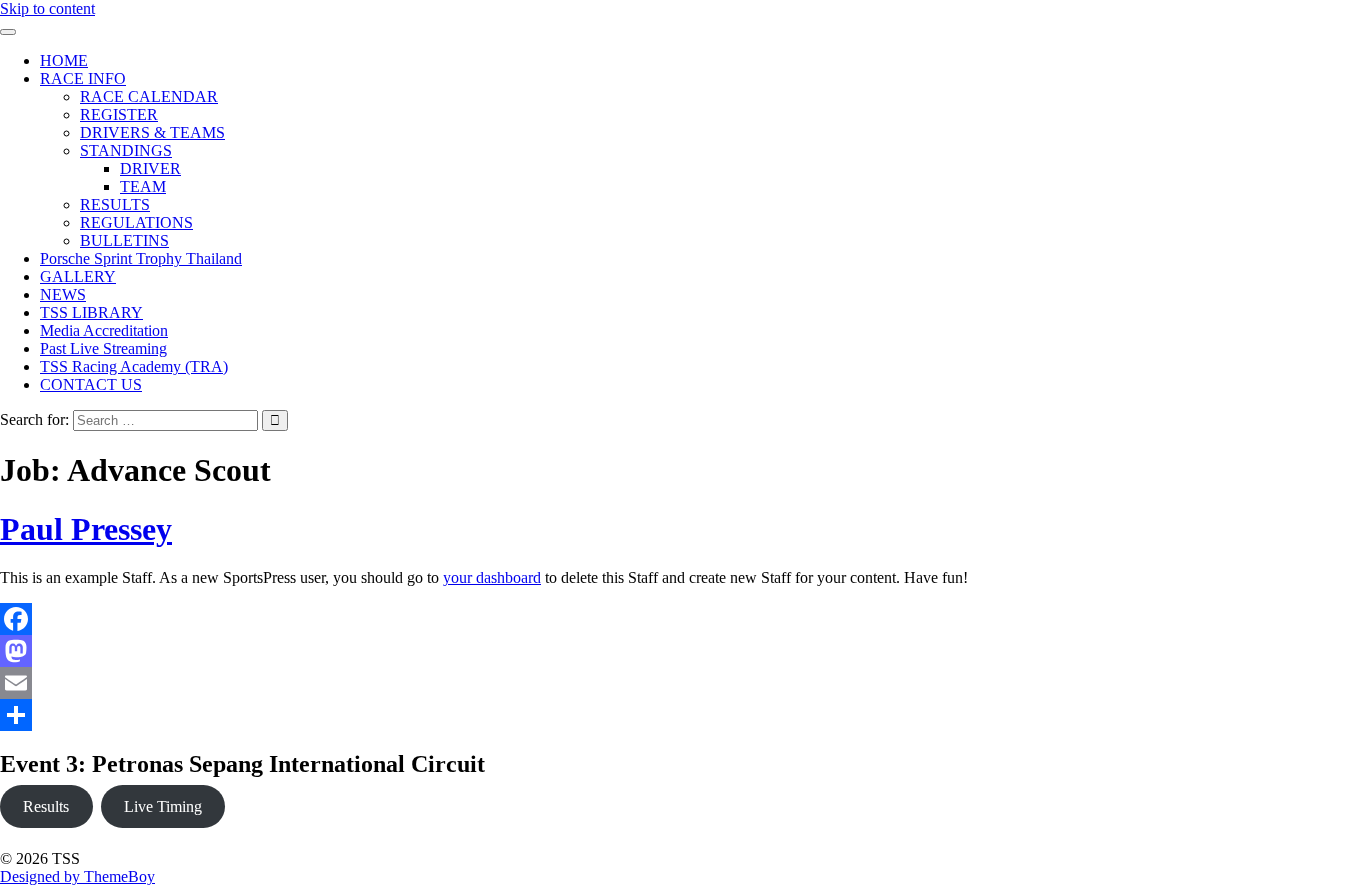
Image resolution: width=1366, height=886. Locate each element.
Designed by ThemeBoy (77, 876)
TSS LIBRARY (91, 312)
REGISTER (119, 114)
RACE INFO (83, 78)
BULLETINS (124, 240)
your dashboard (492, 577)
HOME (64, 60)
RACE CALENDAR (149, 96)
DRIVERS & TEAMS (152, 132)
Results (46, 806)
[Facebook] (500, 619)
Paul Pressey (86, 529)
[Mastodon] (500, 651)
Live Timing (163, 806)
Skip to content (47, 8)
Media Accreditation (104, 330)
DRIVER (150, 168)
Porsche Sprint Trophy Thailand (141, 258)
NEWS (63, 294)
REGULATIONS (136, 222)
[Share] (500, 715)
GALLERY (78, 276)
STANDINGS (126, 150)
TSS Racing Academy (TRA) (134, 366)
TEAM (143, 186)
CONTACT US (91, 384)
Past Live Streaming (103, 348)
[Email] (500, 683)
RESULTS (115, 204)
